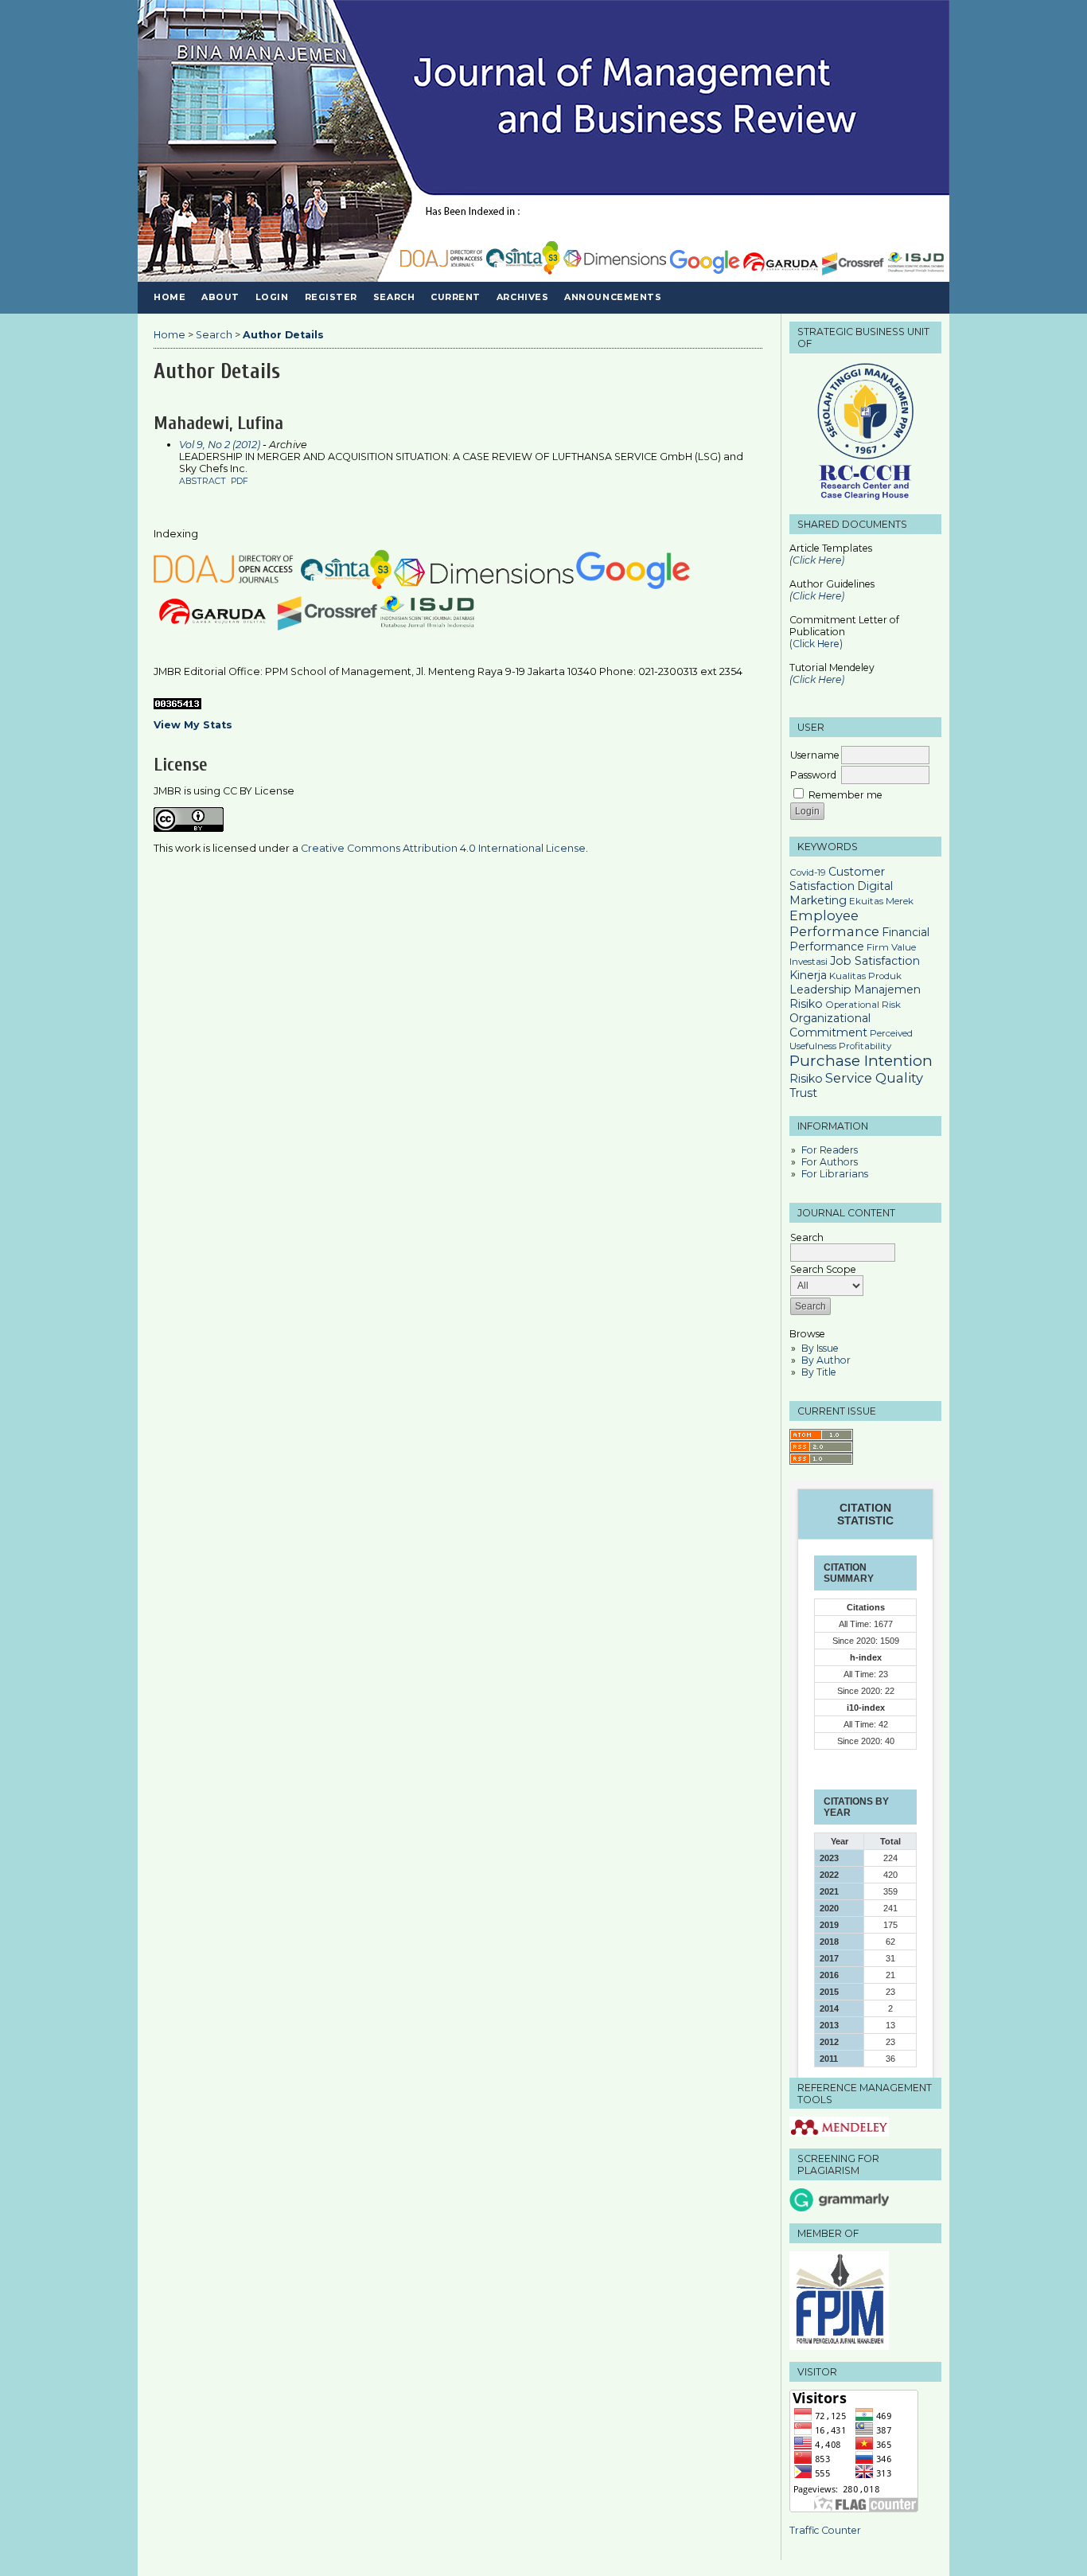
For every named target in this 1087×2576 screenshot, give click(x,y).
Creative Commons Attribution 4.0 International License (443, 848)
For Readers (830, 1150)
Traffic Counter (825, 2530)
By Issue (820, 1348)
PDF (240, 481)
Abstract (203, 481)
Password (813, 775)
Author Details (283, 335)
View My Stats (193, 725)
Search (394, 297)
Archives (522, 297)
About (220, 297)
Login (272, 297)
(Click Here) (817, 596)
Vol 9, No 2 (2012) (220, 445)
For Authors (830, 1162)
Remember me (845, 795)
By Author (826, 1360)
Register (331, 297)
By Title (819, 1372)
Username (815, 755)
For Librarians (835, 1174)
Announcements (613, 297)
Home (169, 297)
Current (456, 297)
